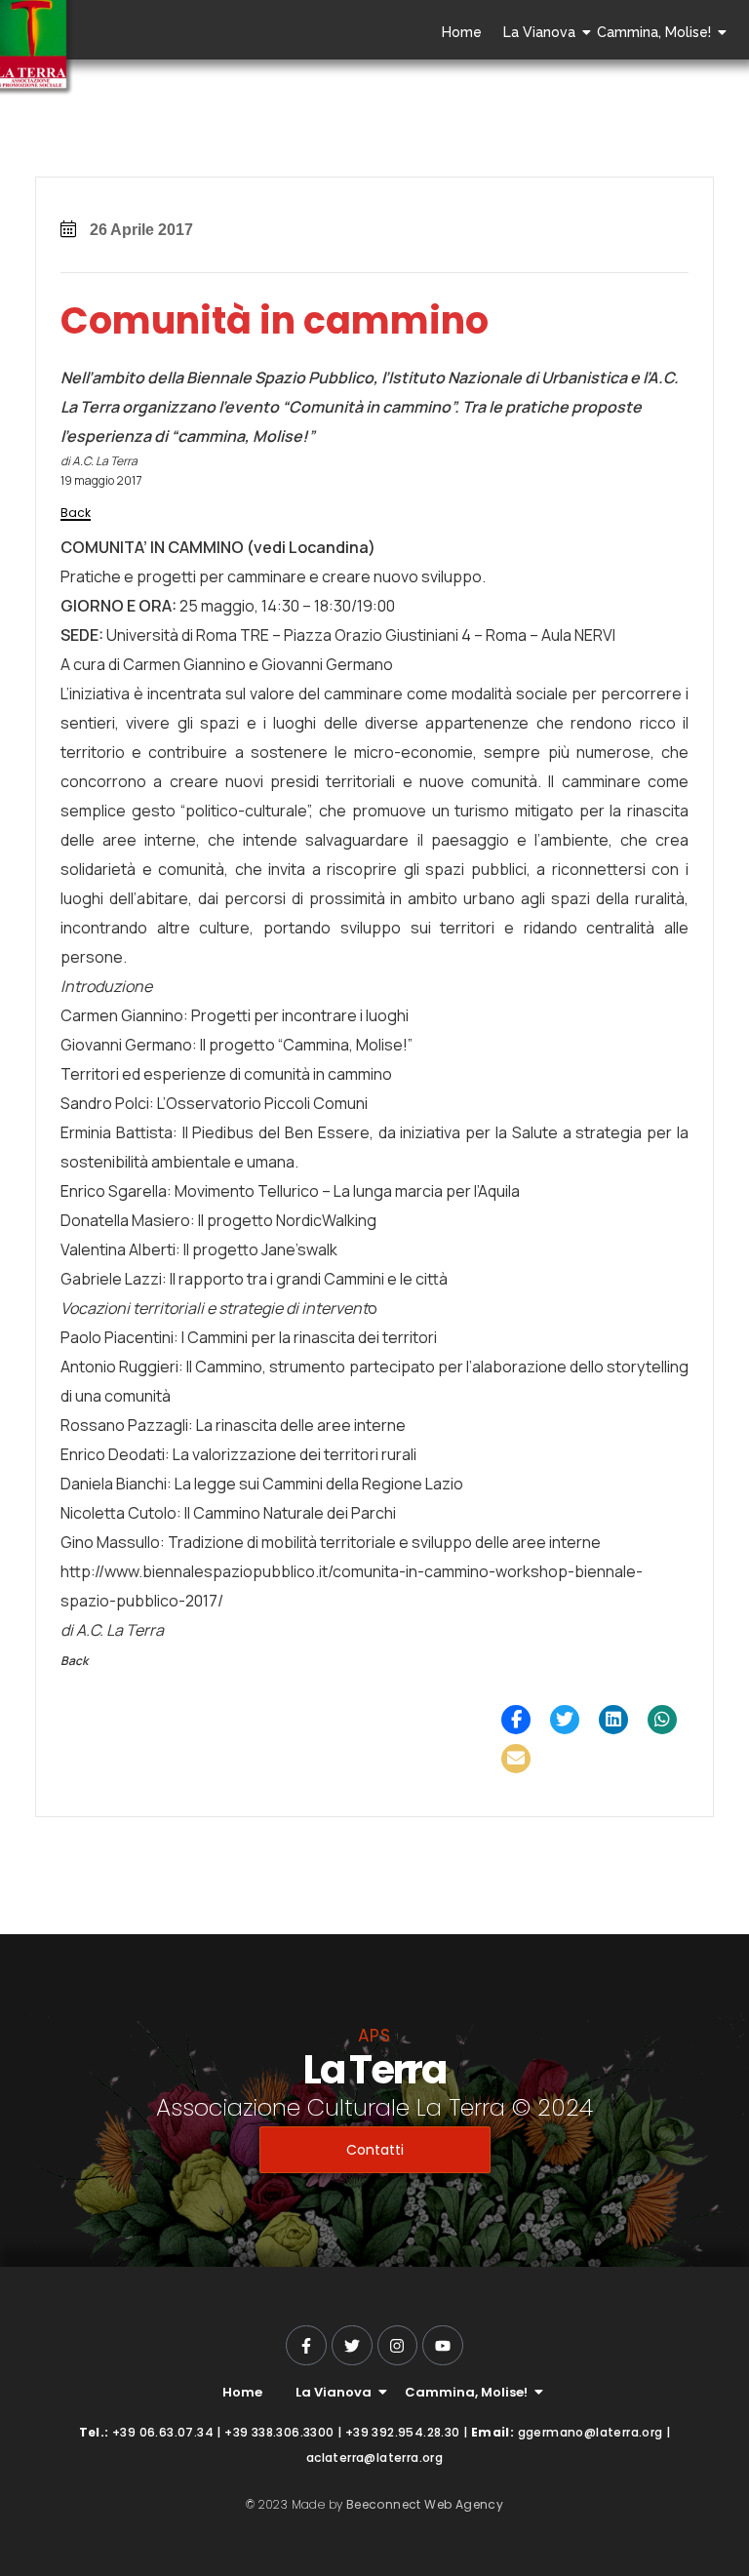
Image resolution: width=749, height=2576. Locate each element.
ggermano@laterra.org (591, 2432)
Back (76, 513)
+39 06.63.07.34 (163, 2432)
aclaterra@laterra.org (374, 2457)
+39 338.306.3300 (279, 2432)
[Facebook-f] (306, 2346)
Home (462, 32)
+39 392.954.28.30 (403, 2432)
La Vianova (539, 32)
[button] (516, 1720)
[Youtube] (443, 2346)
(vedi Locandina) (310, 547)
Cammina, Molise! (654, 32)
